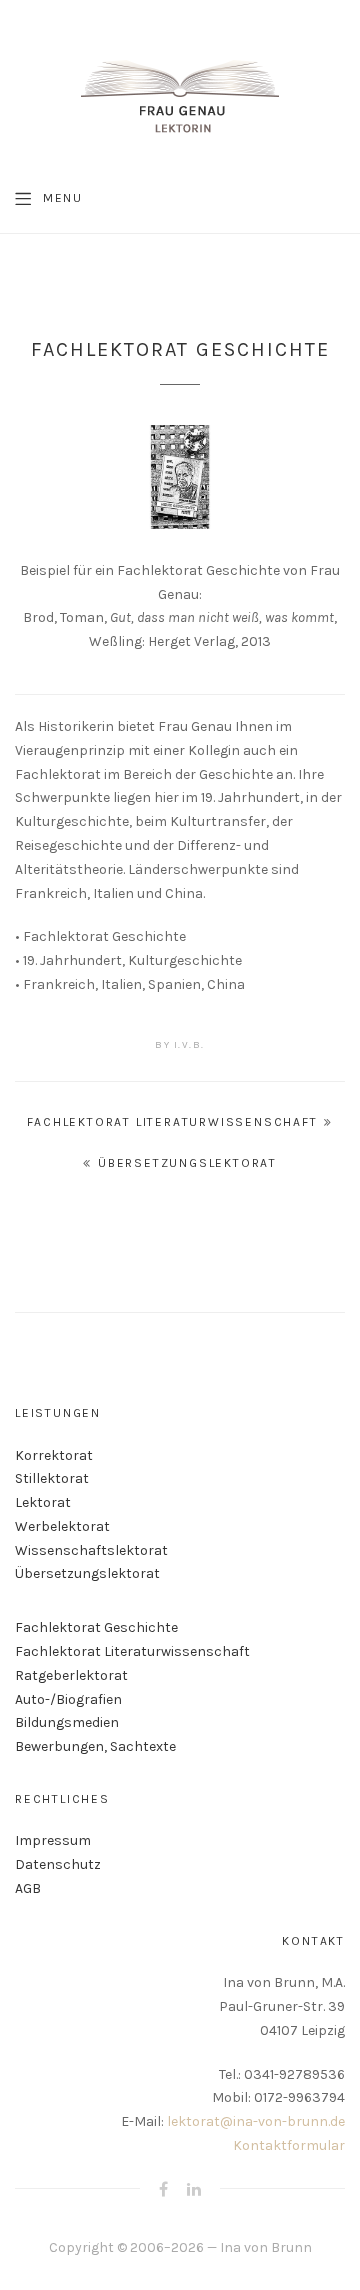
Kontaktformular (289, 2145)
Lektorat (43, 1502)
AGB (28, 1888)
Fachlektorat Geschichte (96, 1627)
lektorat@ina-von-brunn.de (256, 2121)
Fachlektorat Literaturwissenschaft (172, 1122)
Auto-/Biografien (68, 1699)
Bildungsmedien (67, 1722)
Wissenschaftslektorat (91, 1550)
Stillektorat (52, 1478)
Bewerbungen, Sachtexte (95, 1746)
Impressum (53, 1840)
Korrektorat (54, 1455)
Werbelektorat (62, 1526)
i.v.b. (189, 1045)
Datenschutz (58, 1864)
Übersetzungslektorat (187, 1163)
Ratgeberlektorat (71, 1675)
